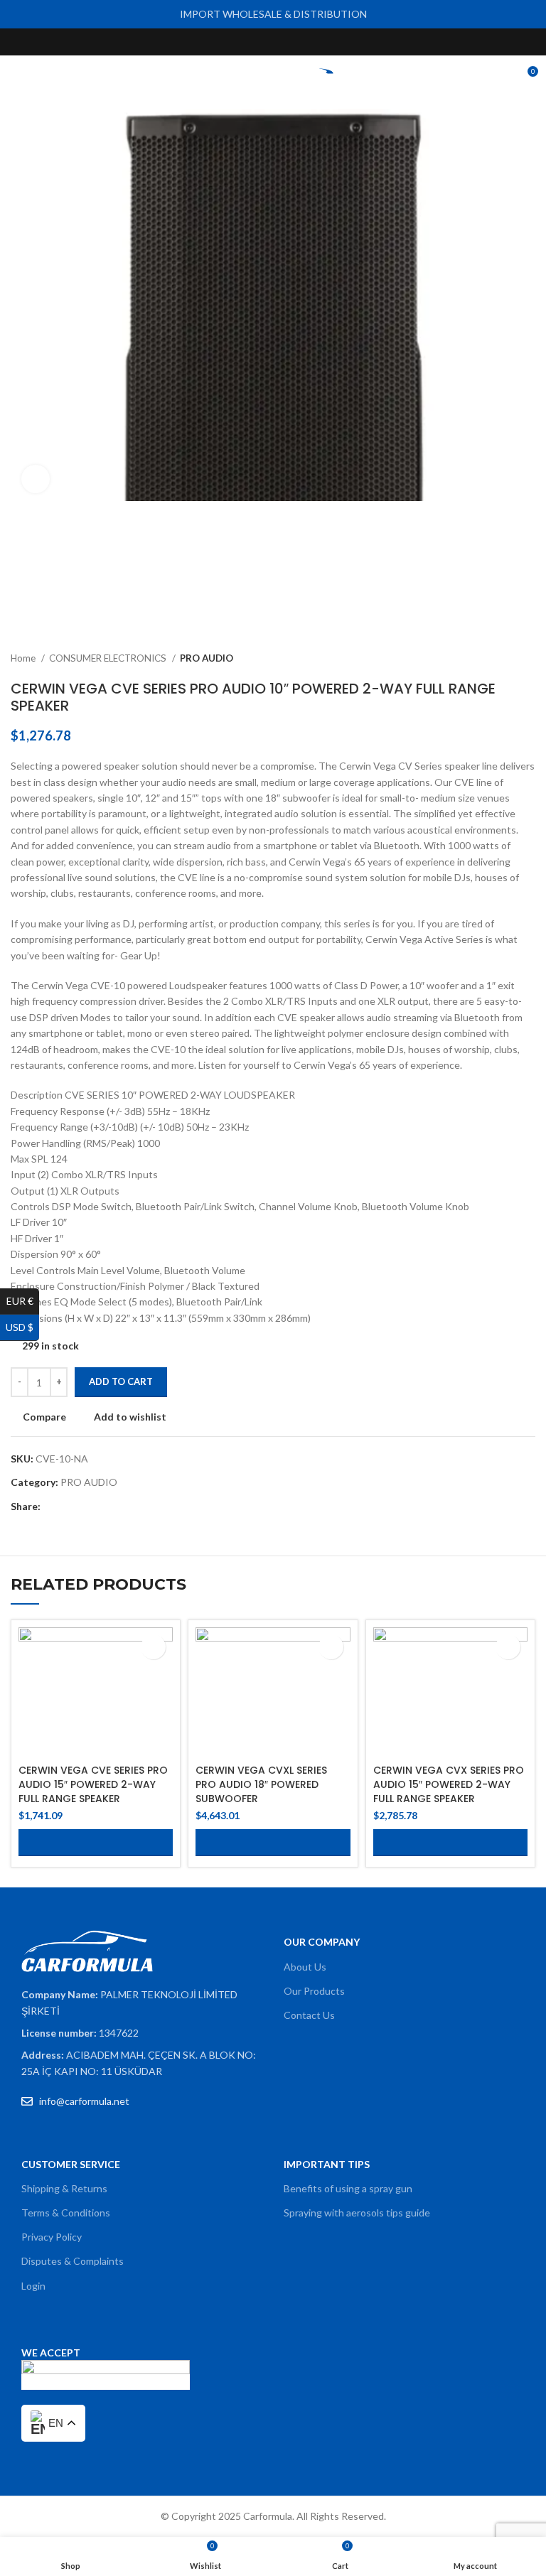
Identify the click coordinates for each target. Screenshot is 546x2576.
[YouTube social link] (290, 42)
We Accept (51, 2353)
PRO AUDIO (207, 658)
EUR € (23, 1301)
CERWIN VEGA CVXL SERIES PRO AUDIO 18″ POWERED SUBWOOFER (261, 1784)
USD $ (22, 1327)
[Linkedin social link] (101, 1507)
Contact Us (309, 2015)
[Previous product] (500, 659)
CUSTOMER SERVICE (71, 2164)
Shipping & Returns (64, 2188)
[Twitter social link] (257, 42)
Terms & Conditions (66, 2213)
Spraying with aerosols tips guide (357, 2213)
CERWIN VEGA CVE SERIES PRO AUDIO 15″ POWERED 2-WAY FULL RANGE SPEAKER (93, 1784)
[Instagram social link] (273, 42)
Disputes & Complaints (73, 2261)
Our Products (314, 1991)
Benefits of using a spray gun (348, 2188)
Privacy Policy (52, 2237)
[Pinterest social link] (306, 42)
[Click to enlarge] (36, 479)
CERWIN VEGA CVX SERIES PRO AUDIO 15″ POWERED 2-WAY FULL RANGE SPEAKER (449, 1784)
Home (24, 658)
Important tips (327, 2164)
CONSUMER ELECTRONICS (109, 658)
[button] (96, 1843)
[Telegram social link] (118, 1507)
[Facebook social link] (241, 42)
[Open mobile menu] (16, 77)
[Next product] (528, 659)
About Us (305, 1967)
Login (33, 2286)
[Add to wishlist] (153, 1647)
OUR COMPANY (322, 1942)
